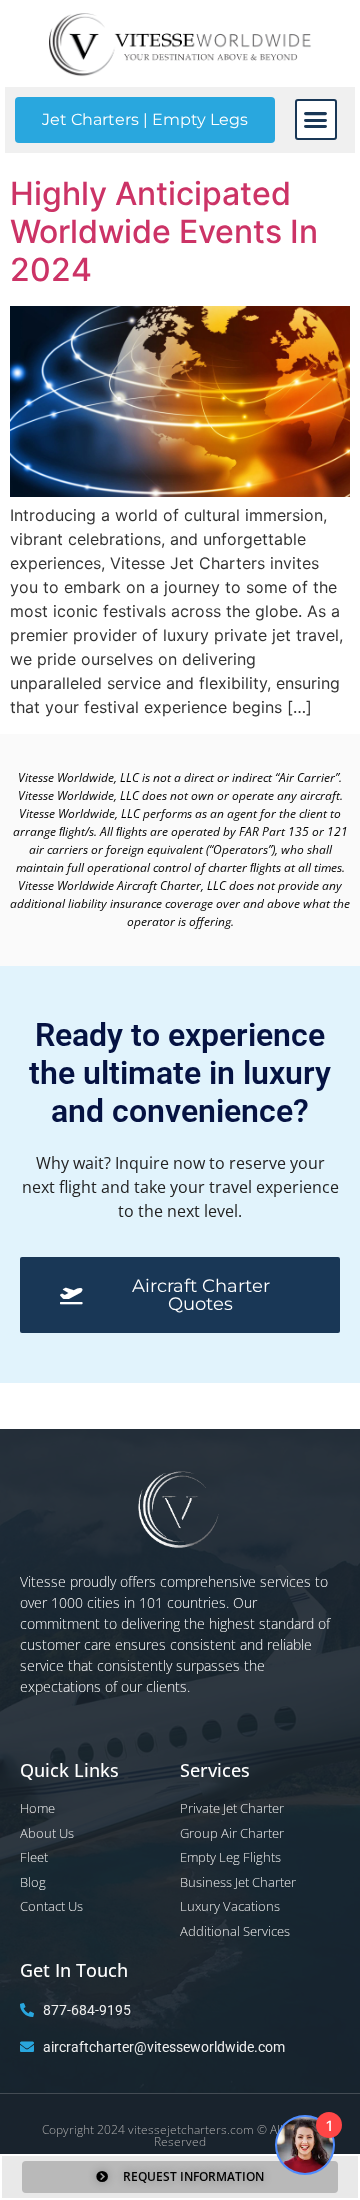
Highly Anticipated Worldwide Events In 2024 (164, 232)
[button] (316, 120)
